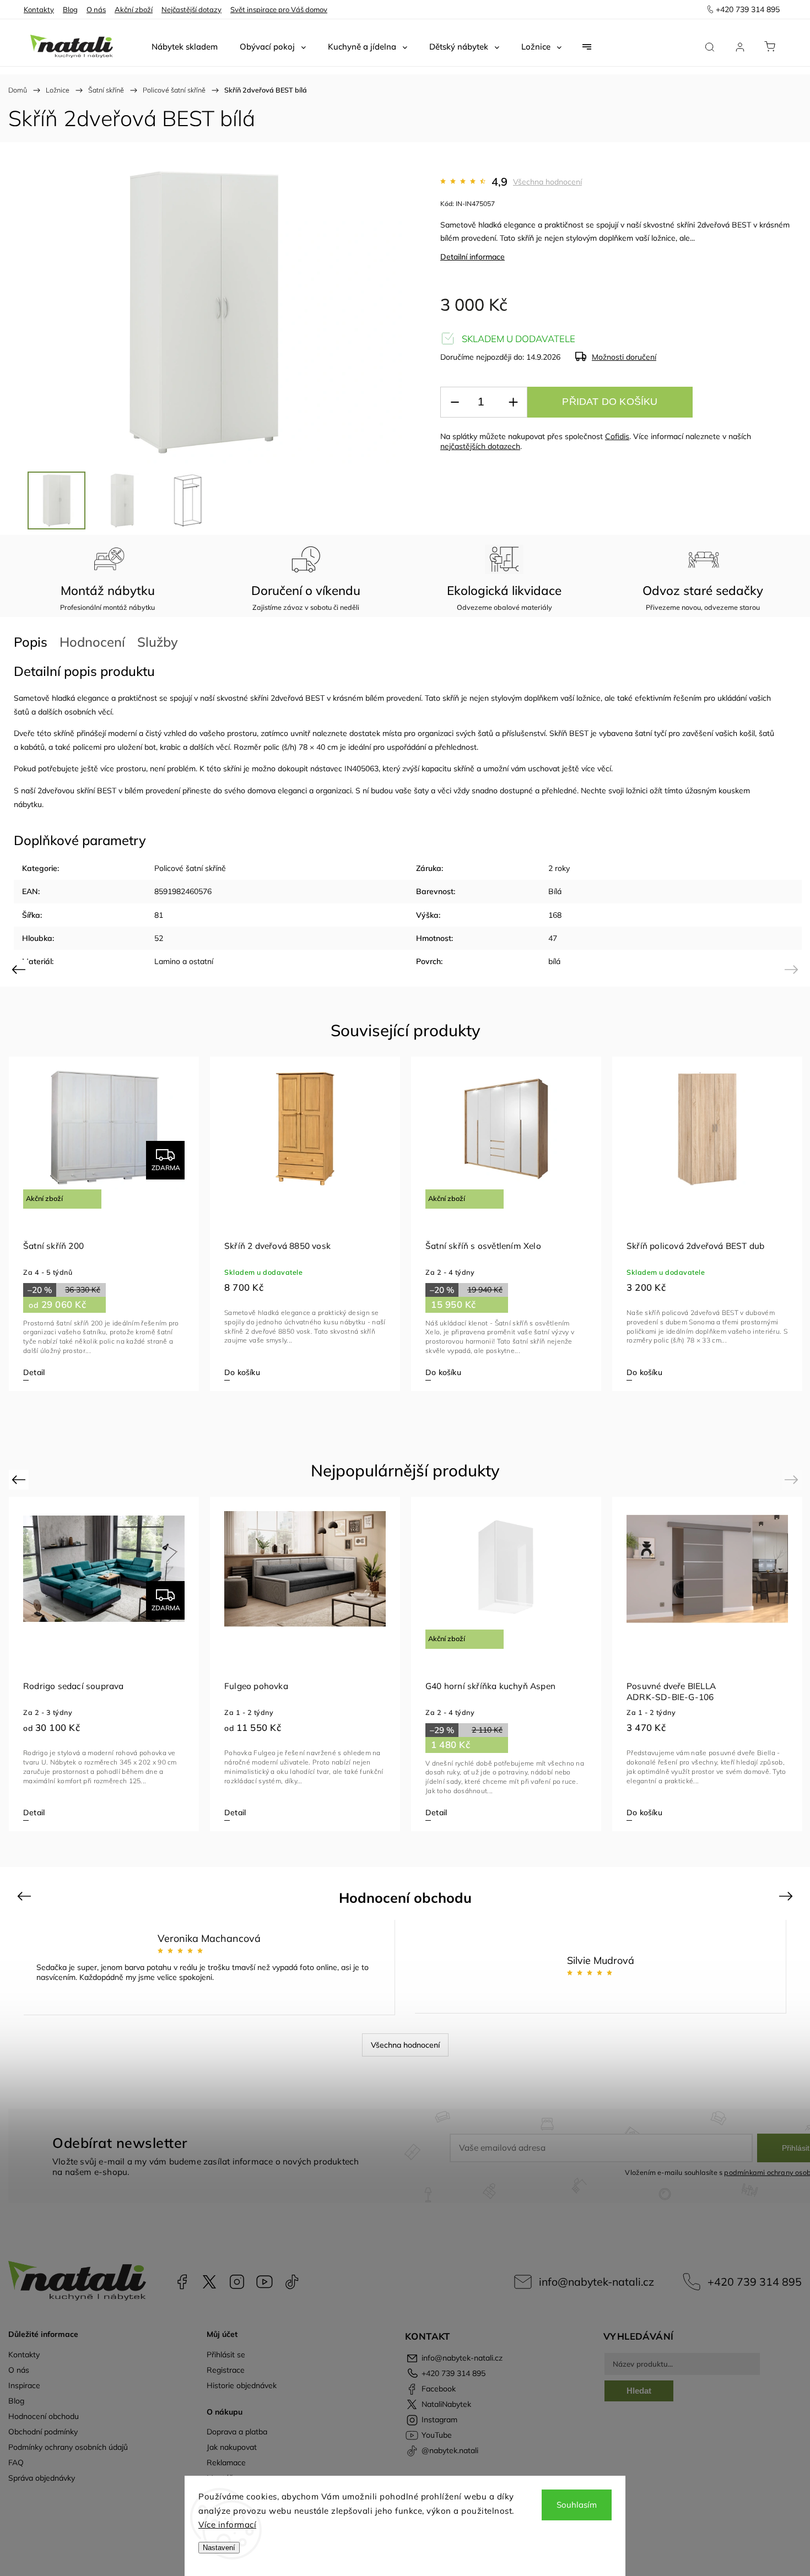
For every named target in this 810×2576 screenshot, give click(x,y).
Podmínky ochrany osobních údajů (68, 2447)
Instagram (237, 2282)
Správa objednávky (42, 2478)
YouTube (264, 2282)
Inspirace (24, 2385)
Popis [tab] (31, 642)
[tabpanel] (104, 1224)
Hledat (639, 2391)
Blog (70, 9)
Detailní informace (472, 257)
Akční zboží (134, 9)
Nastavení (219, 2548)
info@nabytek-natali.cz (596, 2282)
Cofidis (617, 436)
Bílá (555, 891)
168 (555, 915)
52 (159, 938)
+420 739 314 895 (755, 2282)
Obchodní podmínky (43, 2432)
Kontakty (39, 9)
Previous (20, 969)
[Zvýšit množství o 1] (513, 402)
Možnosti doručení (624, 357)
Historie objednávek (242, 2385)
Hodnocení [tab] (92, 642)
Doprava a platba (237, 2432)
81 (159, 915)
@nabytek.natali (292, 2282)
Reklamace (226, 2463)
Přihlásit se (226, 2355)
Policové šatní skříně (190, 868)
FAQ (16, 2463)
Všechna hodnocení (547, 182)
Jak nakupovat (232, 2447)
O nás (96, 9)
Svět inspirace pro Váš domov (279, 9)
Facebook (182, 2282)
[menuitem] (185, 47)
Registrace (226, 2370)
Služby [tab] (158, 642)
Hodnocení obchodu (44, 2416)
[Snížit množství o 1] (455, 402)
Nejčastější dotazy (191, 9)
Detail (34, 1372)
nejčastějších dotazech (480, 446)
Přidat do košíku (610, 402)
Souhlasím (577, 2505)
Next (793, 969)
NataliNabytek (209, 2282)
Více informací (227, 2524)
